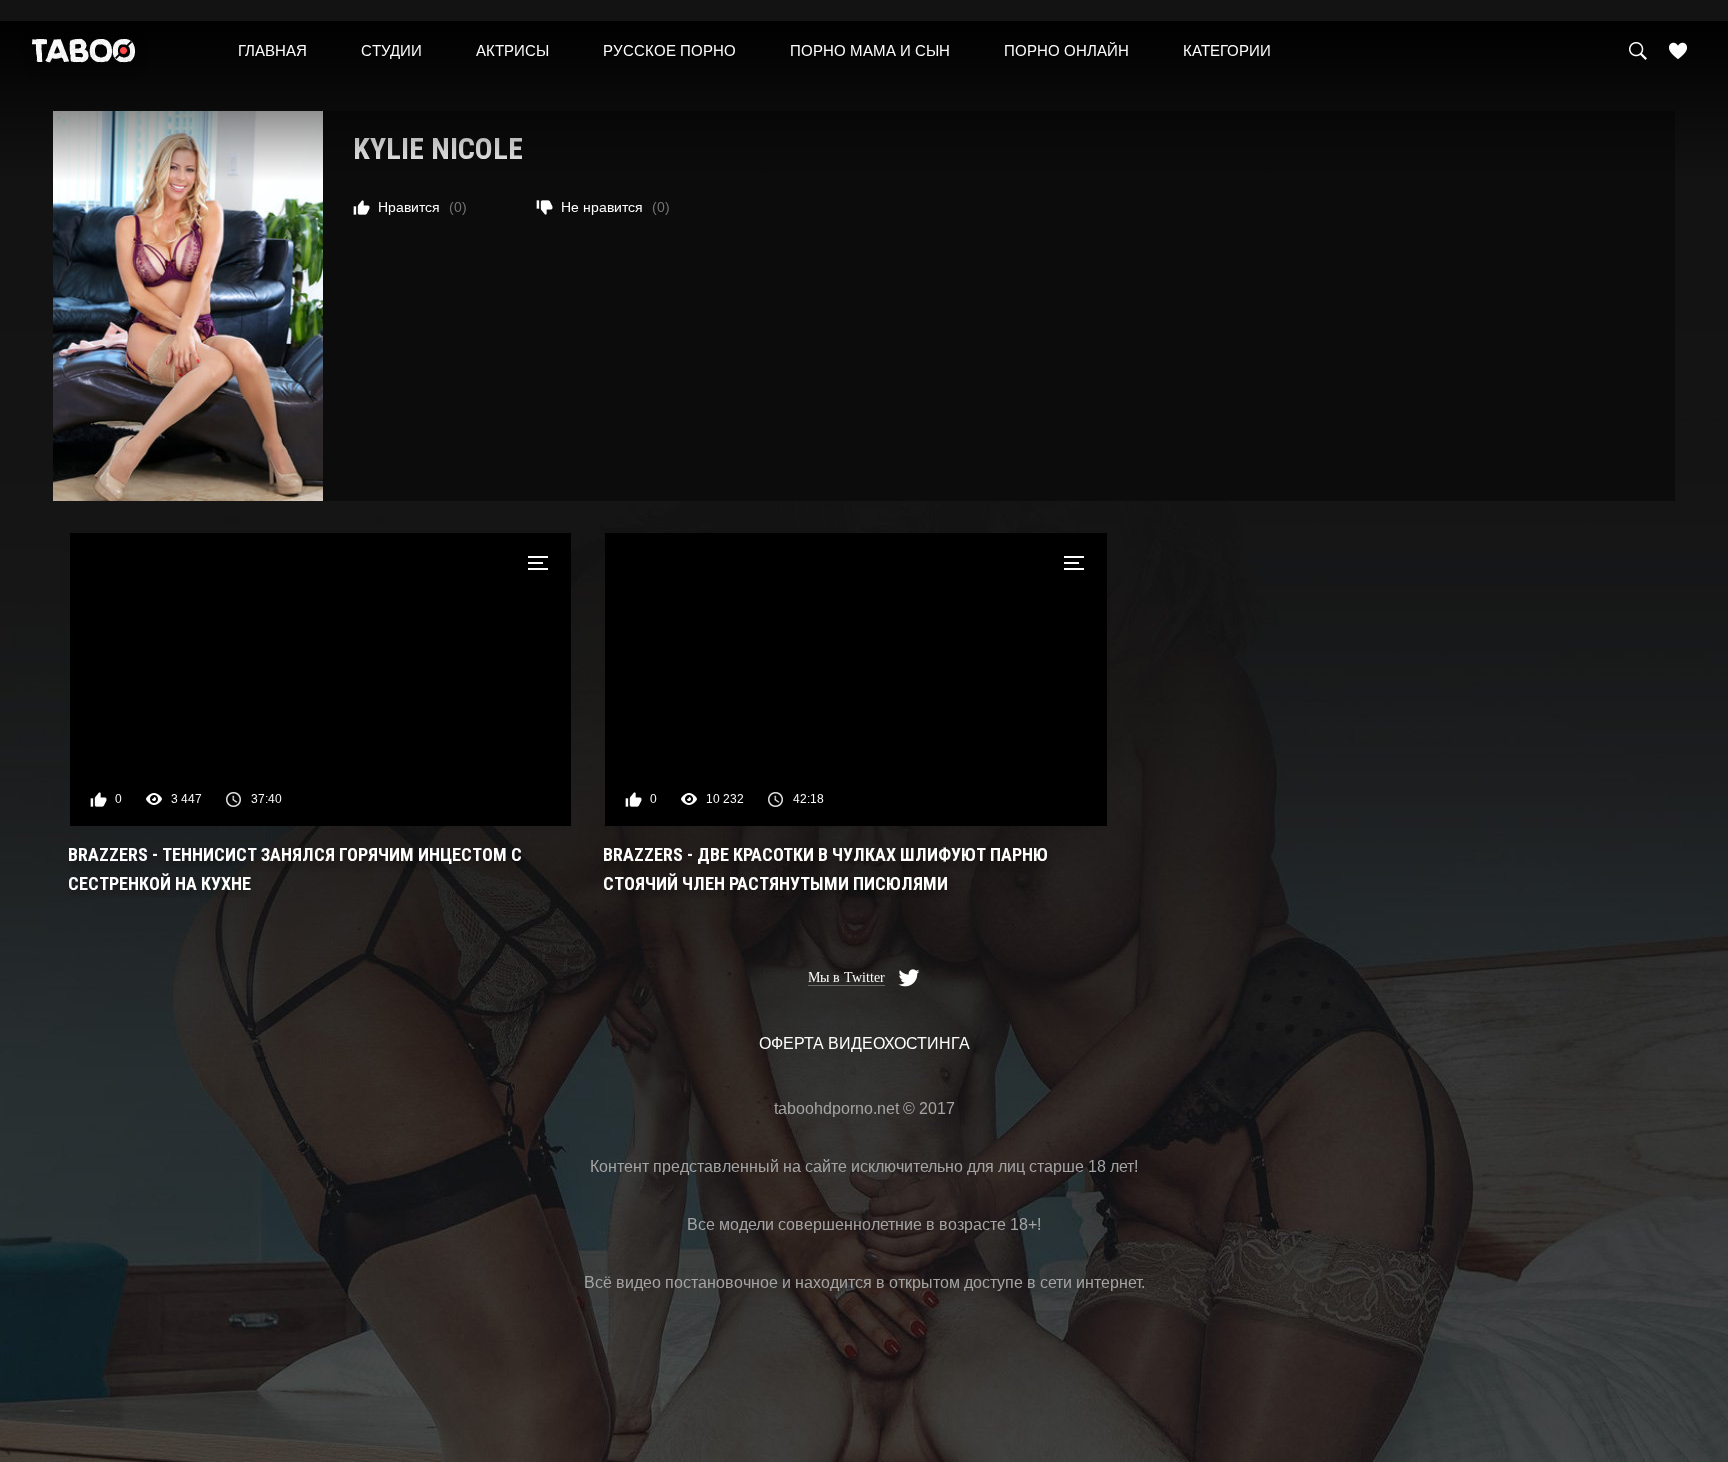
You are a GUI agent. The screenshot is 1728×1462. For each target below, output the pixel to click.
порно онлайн (1066, 50)
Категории (1227, 50)
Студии (391, 50)
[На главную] (84, 55)
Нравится (422, 207)
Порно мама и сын (870, 50)
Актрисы (512, 50)
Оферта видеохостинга (864, 1043)
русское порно (669, 50)
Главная (272, 50)
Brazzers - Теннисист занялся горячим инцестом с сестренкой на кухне (295, 869)
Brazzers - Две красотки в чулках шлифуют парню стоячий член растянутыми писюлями (825, 869)
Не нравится (615, 207)
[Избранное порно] (1678, 51)
